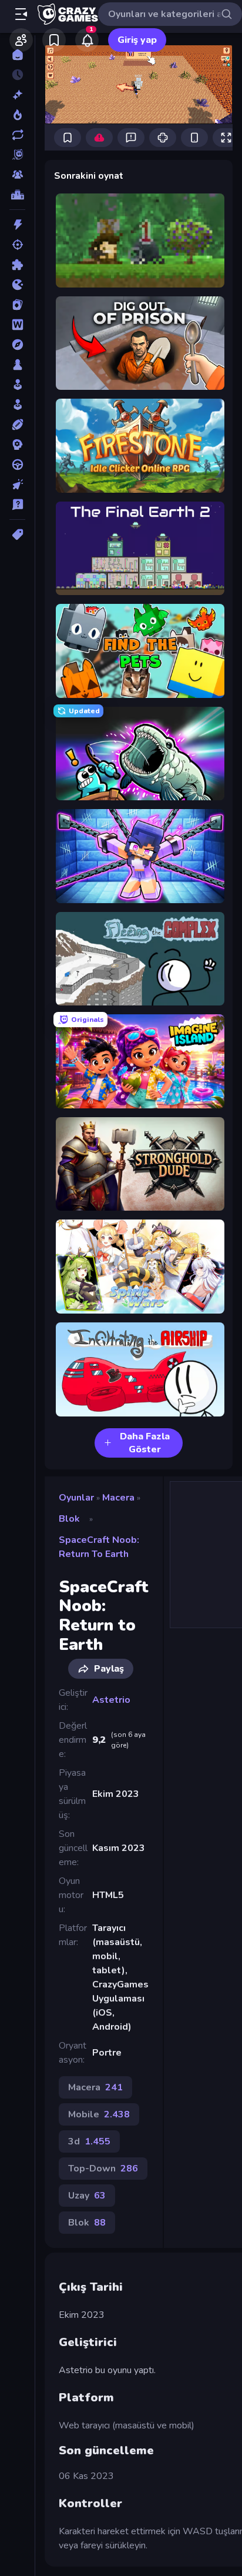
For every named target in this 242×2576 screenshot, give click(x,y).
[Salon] (17, 385)
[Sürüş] (17, 465)
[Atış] (17, 245)
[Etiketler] (17, 534)
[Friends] (21, 40)
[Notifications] (87, 40)
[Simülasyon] (17, 405)
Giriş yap (137, 40)
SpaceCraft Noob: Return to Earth (99, 1547)
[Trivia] (17, 504)
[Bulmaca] (17, 265)
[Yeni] (17, 95)
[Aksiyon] (17, 225)
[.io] (17, 285)
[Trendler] (17, 115)
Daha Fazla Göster (145, 1443)
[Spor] (17, 425)
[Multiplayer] (17, 175)
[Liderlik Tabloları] (17, 195)
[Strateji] (17, 445)
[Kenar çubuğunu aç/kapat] (21, 14)
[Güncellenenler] (17, 135)
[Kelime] (17, 325)
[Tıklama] (17, 485)
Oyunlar (76, 1498)
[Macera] (17, 345)
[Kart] (17, 305)
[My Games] (54, 40)
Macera (118, 1498)
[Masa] (17, 365)
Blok (69, 1519)
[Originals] (17, 155)
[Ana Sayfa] (17, 55)
